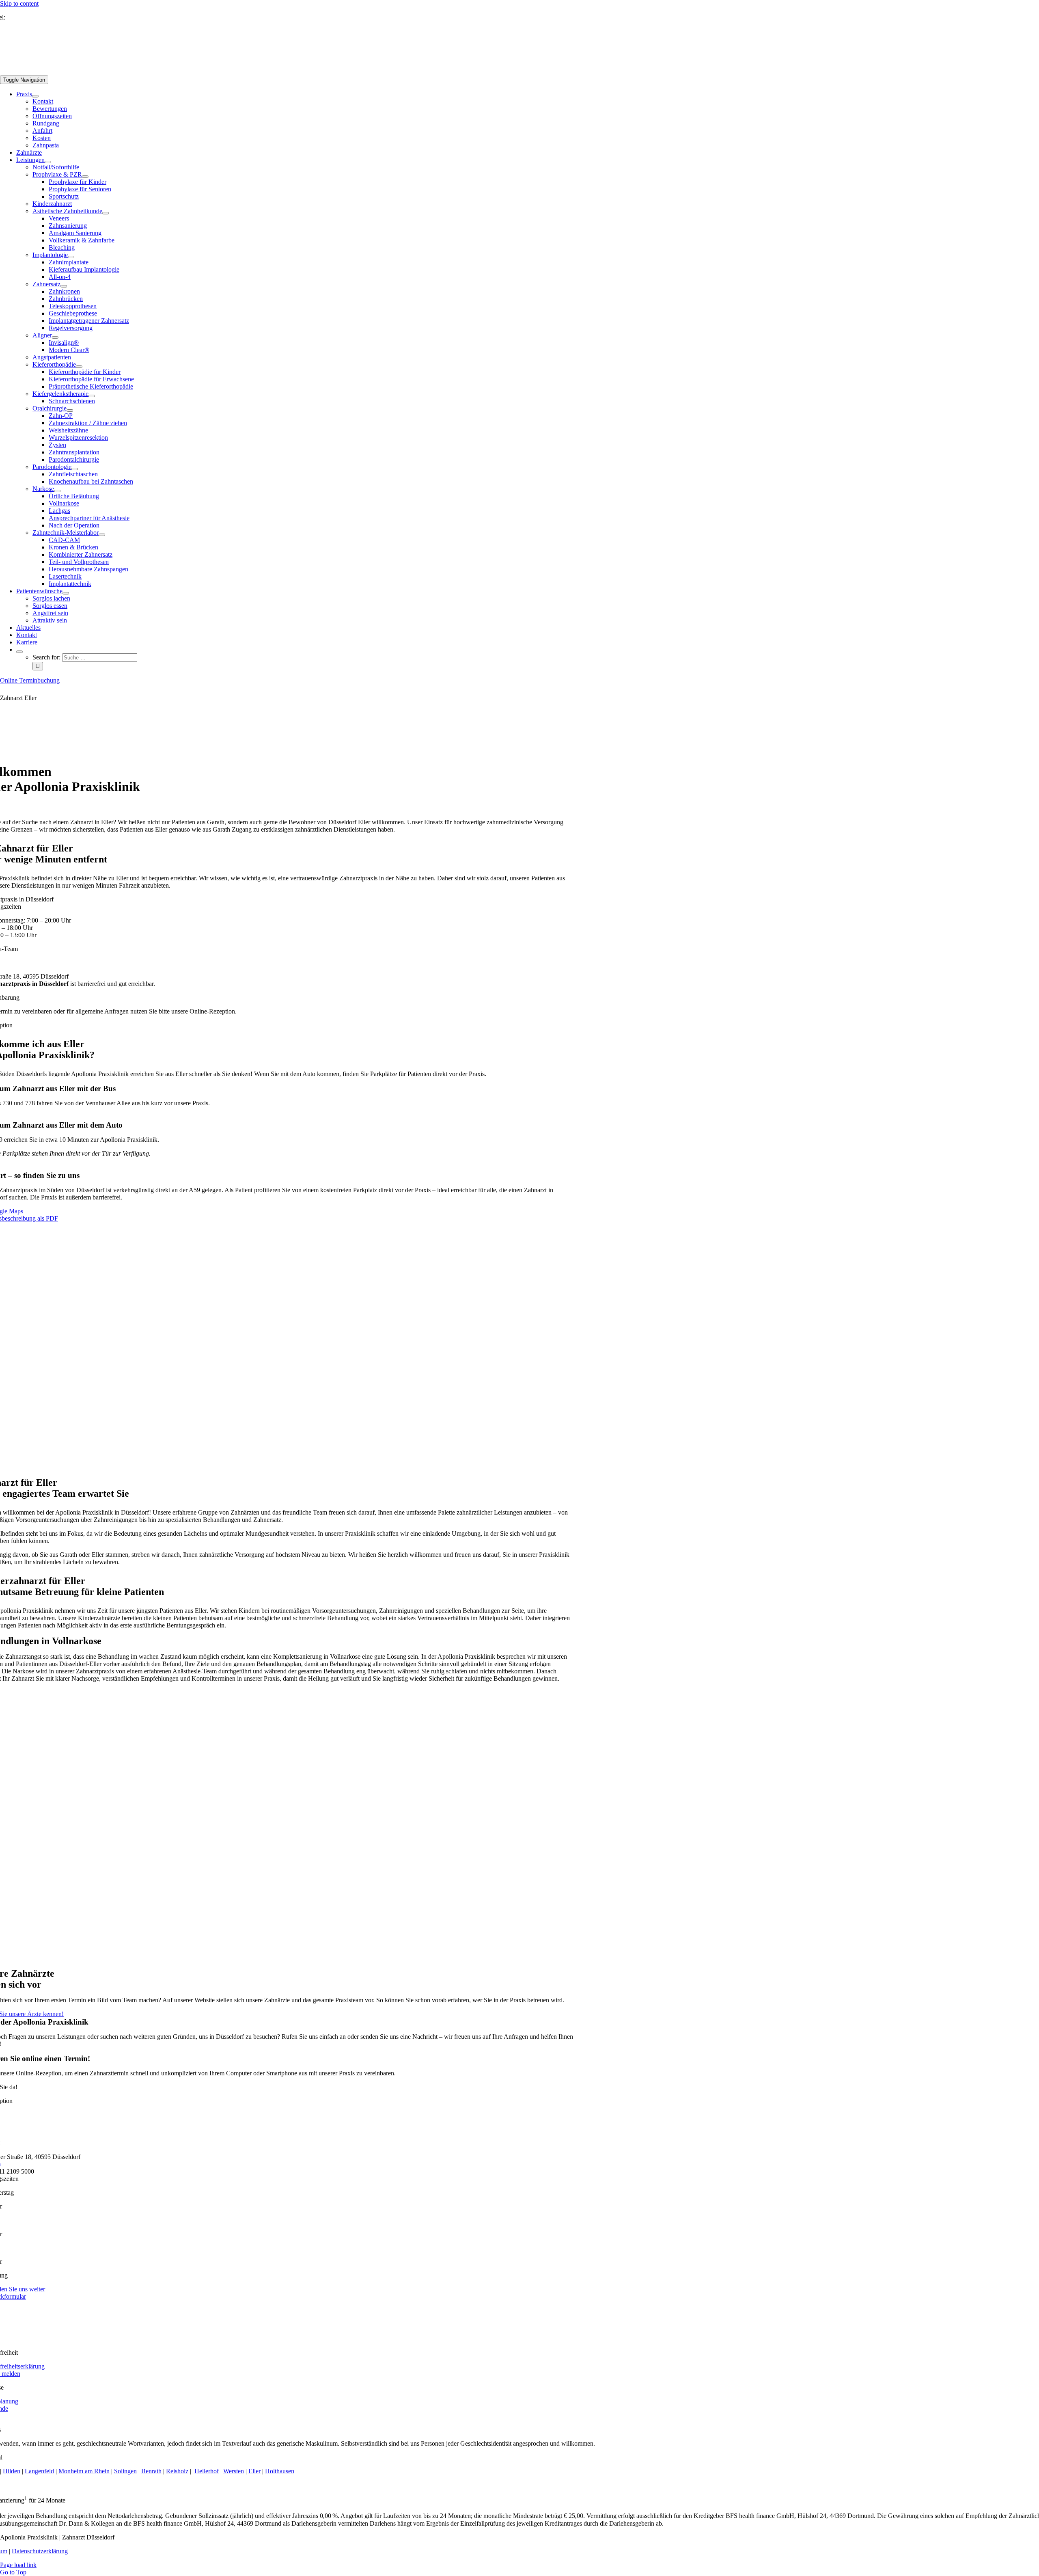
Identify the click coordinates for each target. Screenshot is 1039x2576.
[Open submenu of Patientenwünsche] (66, 593)
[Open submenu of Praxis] (35, 96)
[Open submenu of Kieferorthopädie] (79, 367)
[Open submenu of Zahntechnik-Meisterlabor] (102, 535)
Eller (254, 2471)
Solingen (125, 2471)
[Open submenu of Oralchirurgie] (70, 411)
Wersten (234, 2471)
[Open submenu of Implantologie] (71, 257)
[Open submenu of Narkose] (57, 491)
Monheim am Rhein (84, 2471)
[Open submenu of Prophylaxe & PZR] (85, 177)
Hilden (12, 2471)
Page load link (18, 2565)
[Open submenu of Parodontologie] (75, 469)
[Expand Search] (19, 652)
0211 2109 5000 (27, 17)
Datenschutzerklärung (40, 2551)
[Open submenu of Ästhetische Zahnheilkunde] (106, 213)
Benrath (151, 2471)
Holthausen (280, 2471)
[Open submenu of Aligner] (55, 337)
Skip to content (19, 3)
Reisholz (177, 2471)
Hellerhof (207, 2471)
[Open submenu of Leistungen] (48, 162)
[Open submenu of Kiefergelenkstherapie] (92, 396)
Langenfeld (39, 2471)
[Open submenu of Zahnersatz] (64, 286)
